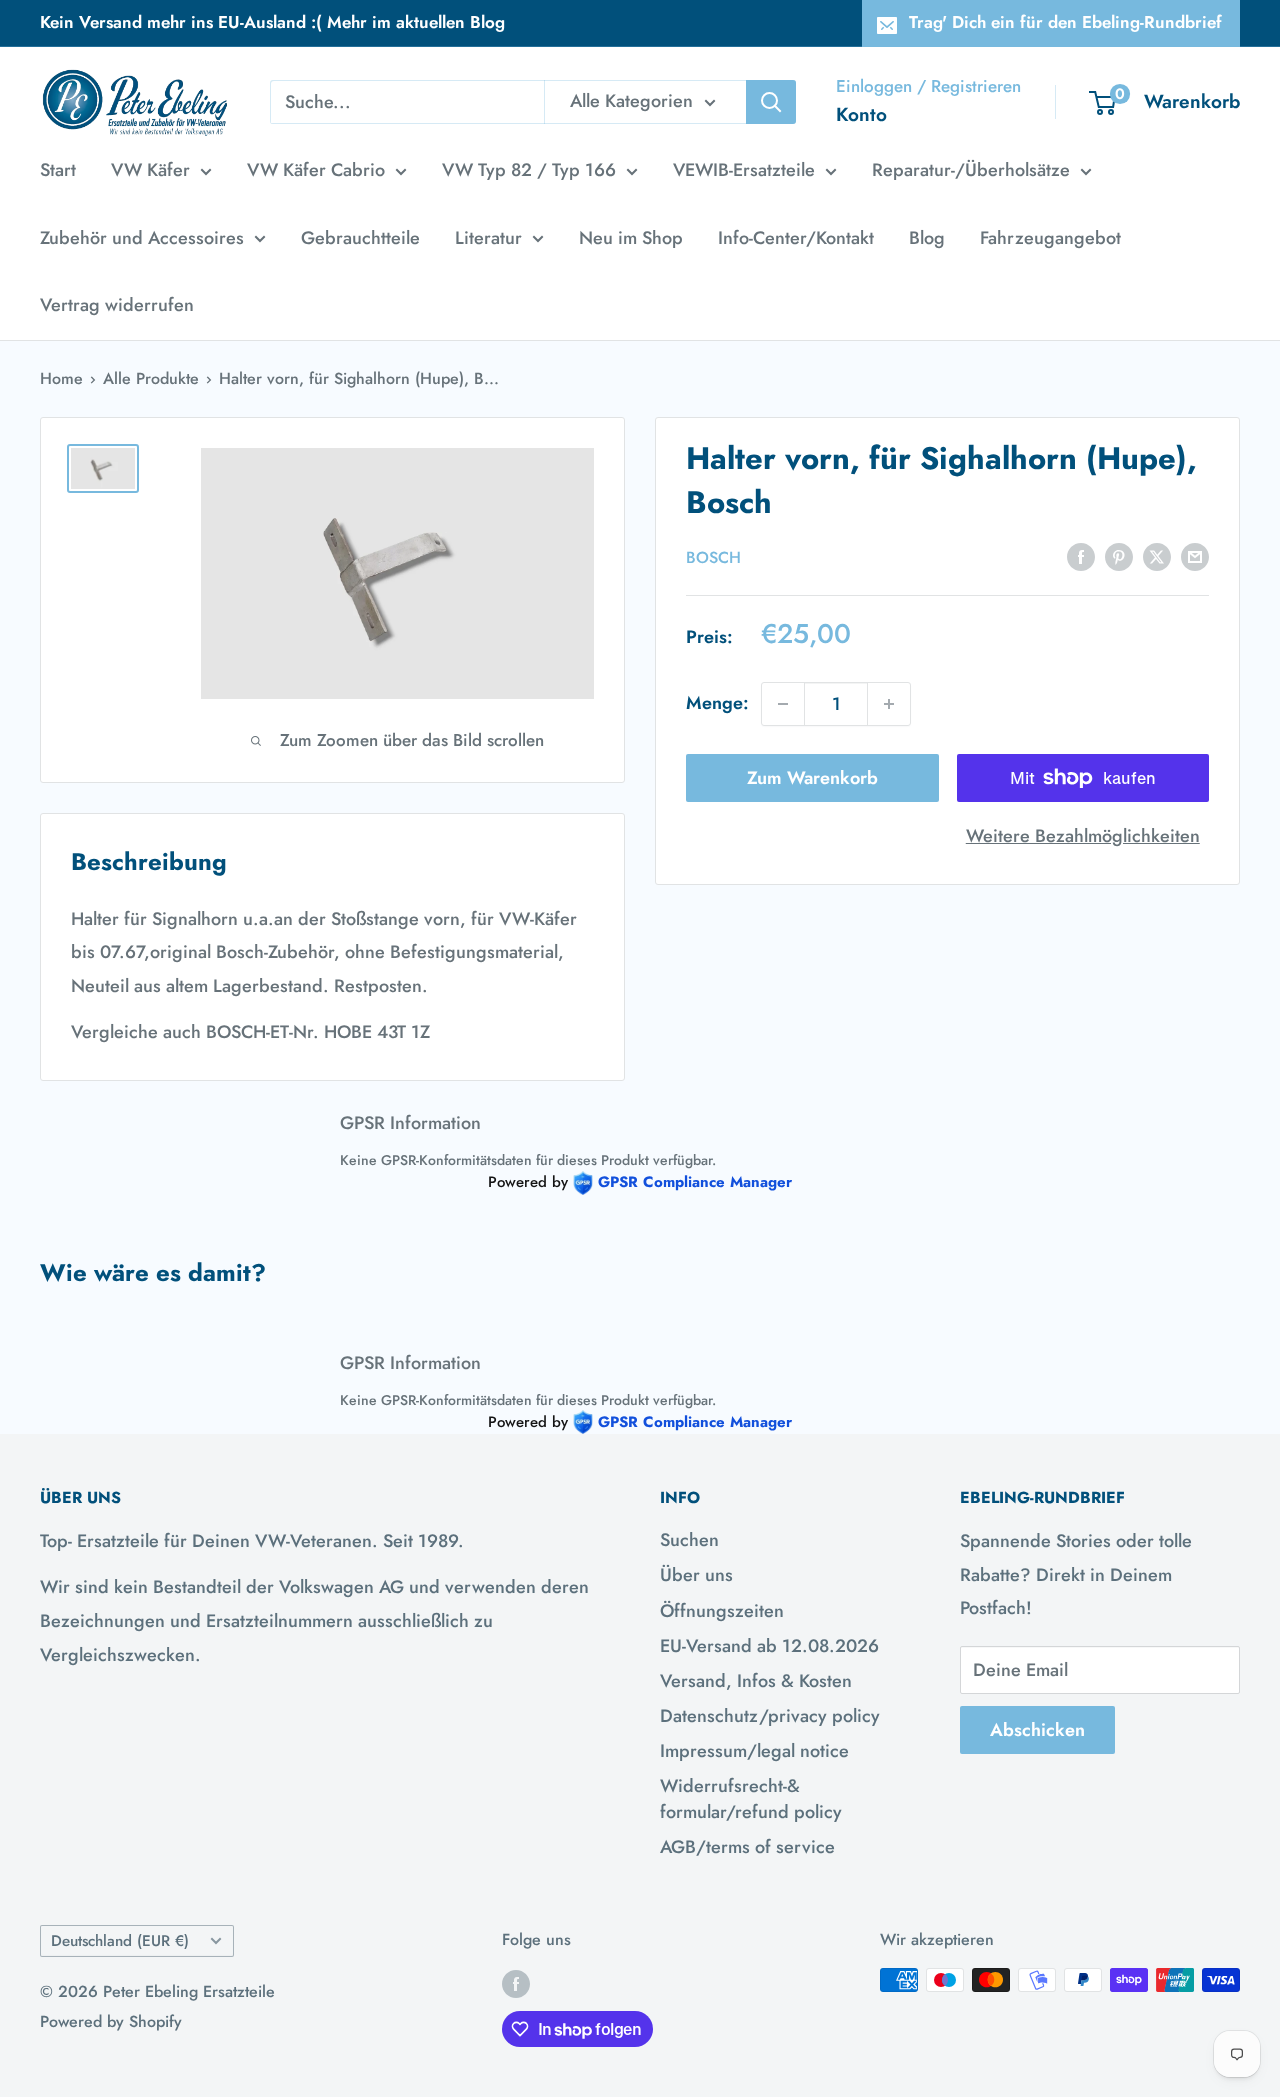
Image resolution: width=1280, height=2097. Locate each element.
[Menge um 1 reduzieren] (783, 704)
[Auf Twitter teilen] (1157, 556)
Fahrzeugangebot (1050, 238)
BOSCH (713, 556)
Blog (927, 238)
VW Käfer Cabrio (316, 170)
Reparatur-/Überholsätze (971, 170)
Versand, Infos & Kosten (756, 1681)
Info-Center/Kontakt (796, 238)
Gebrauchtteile (360, 238)
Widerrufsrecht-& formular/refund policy (751, 1798)
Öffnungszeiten (722, 1611)
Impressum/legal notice (754, 1751)
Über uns (696, 1575)
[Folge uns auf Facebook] (516, 1983)
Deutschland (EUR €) (120, 1941)
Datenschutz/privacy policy (770, 1716)
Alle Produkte (151, 378)
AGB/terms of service (747, 1847)
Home (61, 378)
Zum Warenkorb (812, 778)
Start (58, 170)
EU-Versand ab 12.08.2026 (769, 1646)
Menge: (717, 703)
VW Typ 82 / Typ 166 (529, 170)
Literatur (488, 238)
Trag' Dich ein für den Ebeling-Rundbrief (1065, 22)
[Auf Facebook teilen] (1081, 556)
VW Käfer (150, 170)
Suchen (689, 1540)
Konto (861, 114)
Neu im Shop (631, 238)
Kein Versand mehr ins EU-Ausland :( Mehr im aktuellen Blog (272, 22)
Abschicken (1037, 1730)
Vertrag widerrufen (117, 305)
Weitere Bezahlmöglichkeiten (1083, 836)
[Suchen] (771, 102)
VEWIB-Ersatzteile (744, 170)
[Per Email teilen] (1195, 556)
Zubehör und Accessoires (142, 238)
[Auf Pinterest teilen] (1119, 556)
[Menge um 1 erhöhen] (889, 704)
